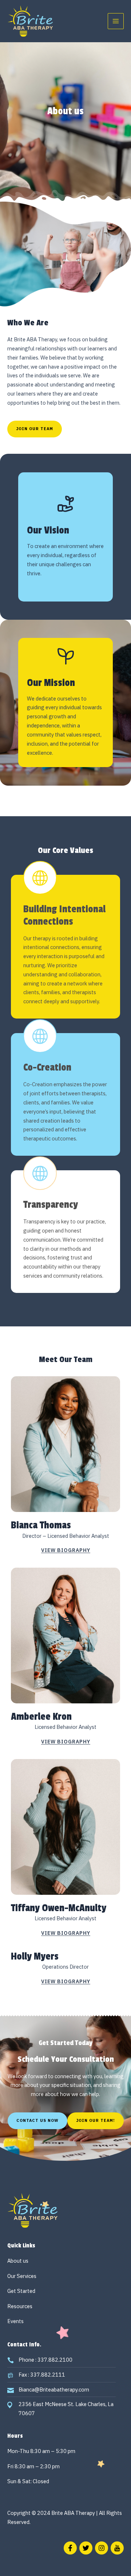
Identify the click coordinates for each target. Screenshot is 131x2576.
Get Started (21, 2291)
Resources (20, 2306)
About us (18, 2261)
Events (15, 2321)
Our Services (22, 2276)
